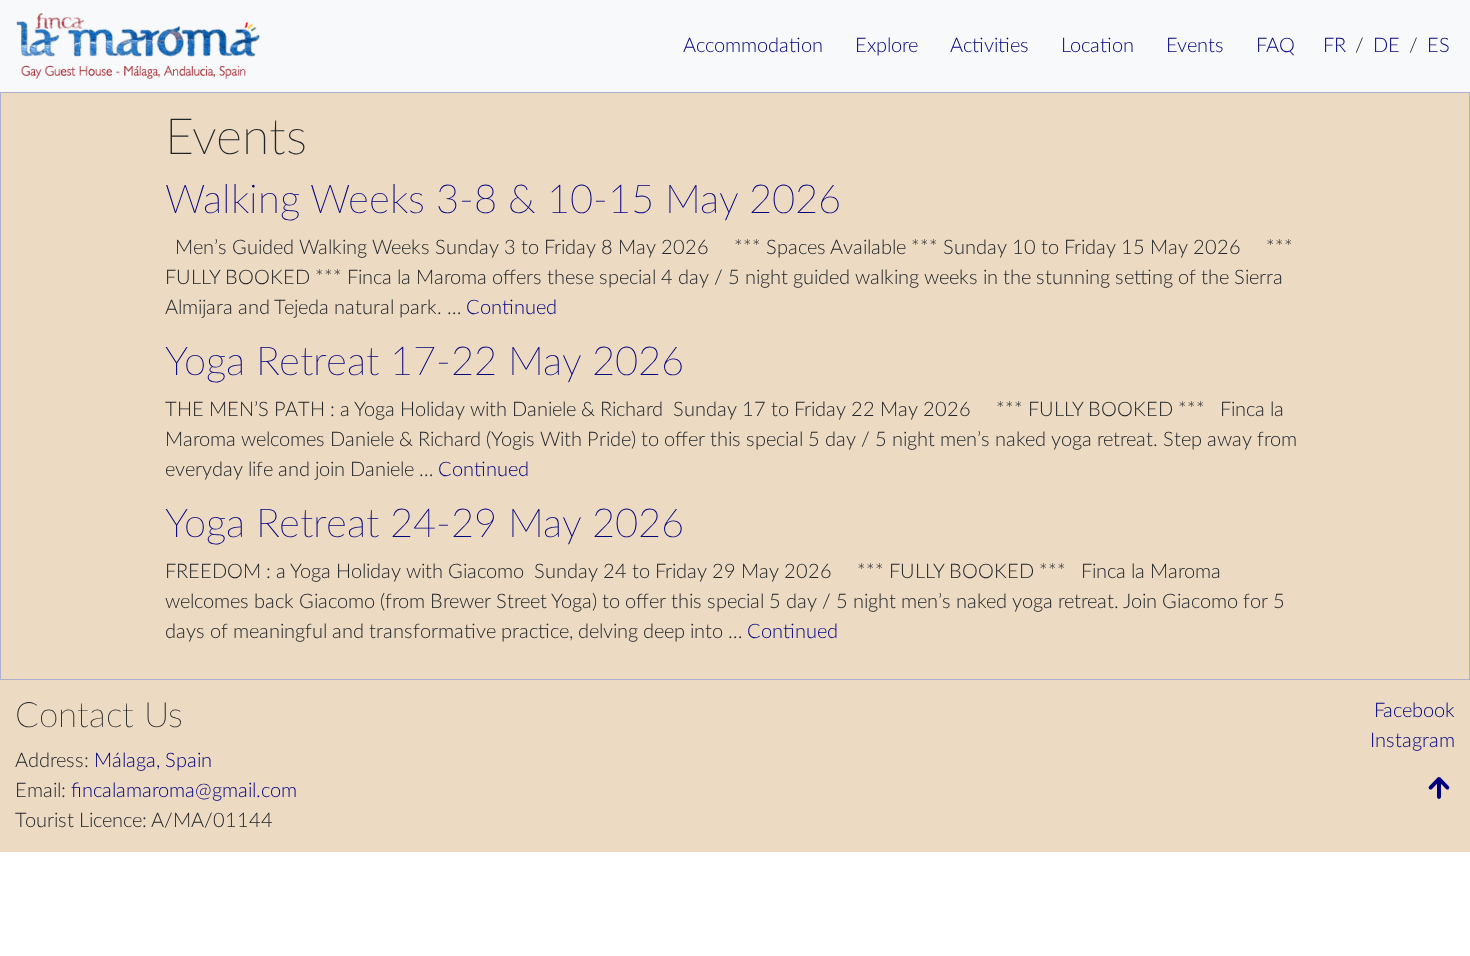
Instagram (1412, 741)
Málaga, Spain (153, 761)
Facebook (1414, 711)
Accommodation (753, 46)
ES (1438, 46)
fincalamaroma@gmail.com (184, 791)
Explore (886, 46)
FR (1334, 46)
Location (1097, 46)
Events (1195, 46)
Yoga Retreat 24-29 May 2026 (424, 525)
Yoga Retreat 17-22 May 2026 (424, 363)
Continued (511, 308)
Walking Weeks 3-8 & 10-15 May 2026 (503, 201)
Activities (989, 46)
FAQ (1275, 46)
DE (1386, 46)
